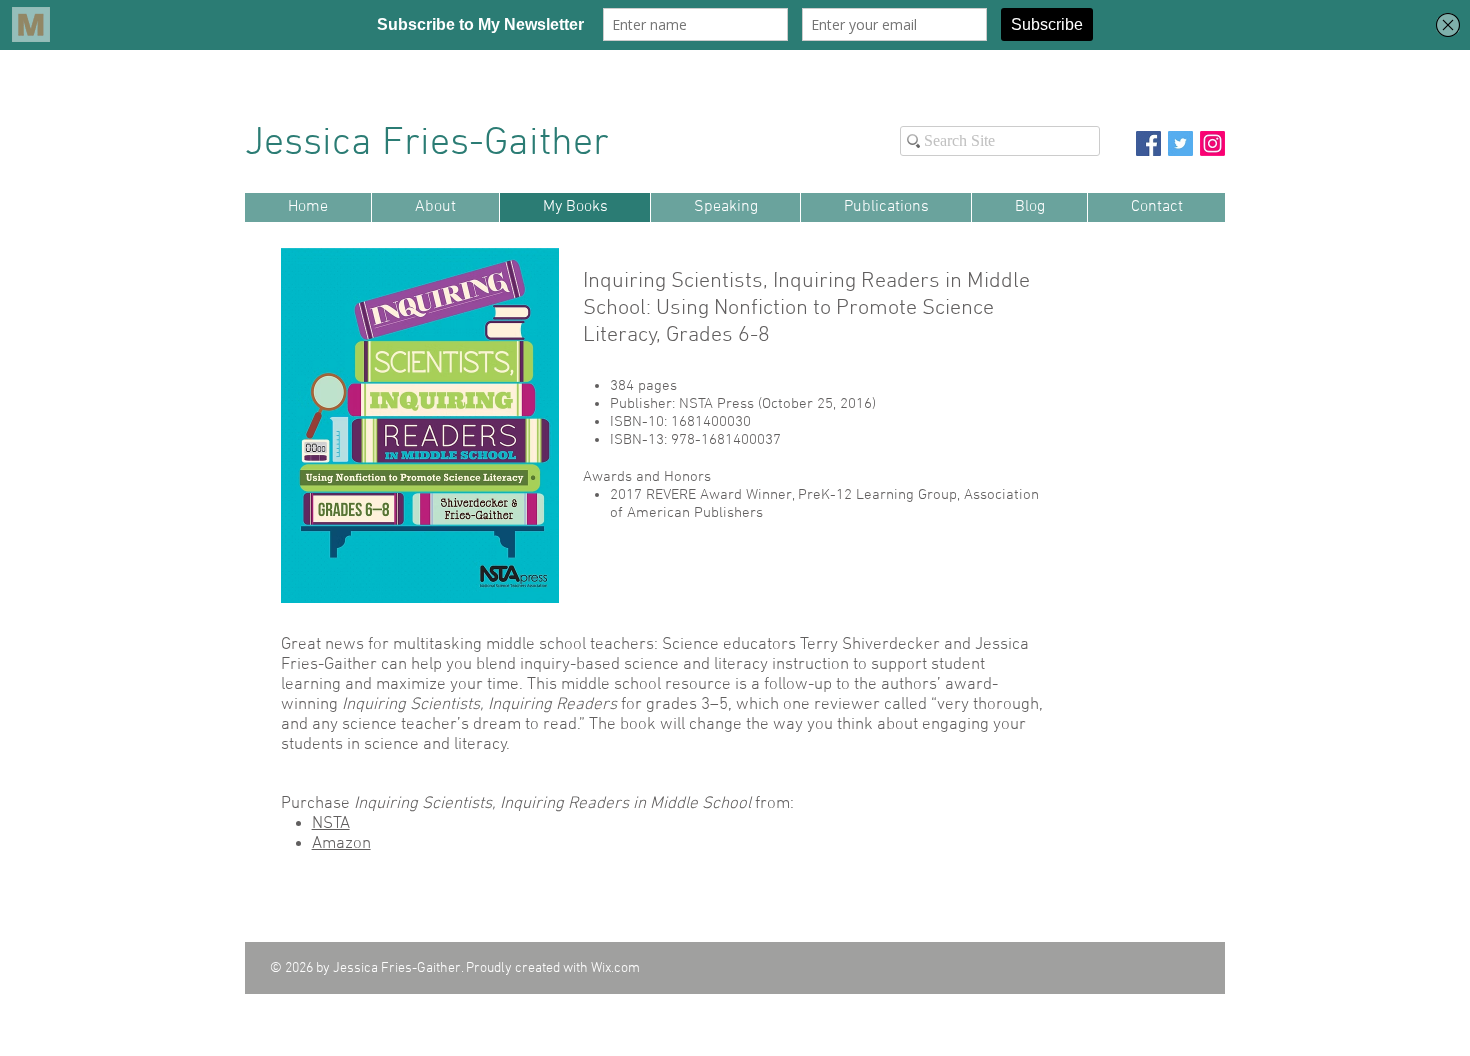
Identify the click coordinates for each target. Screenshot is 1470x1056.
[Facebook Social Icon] (1148, 143)
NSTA (331, 824)
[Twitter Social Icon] (1180, 143)
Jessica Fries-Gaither (432, 144)
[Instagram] (1212, 143)
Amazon (341, 844)
